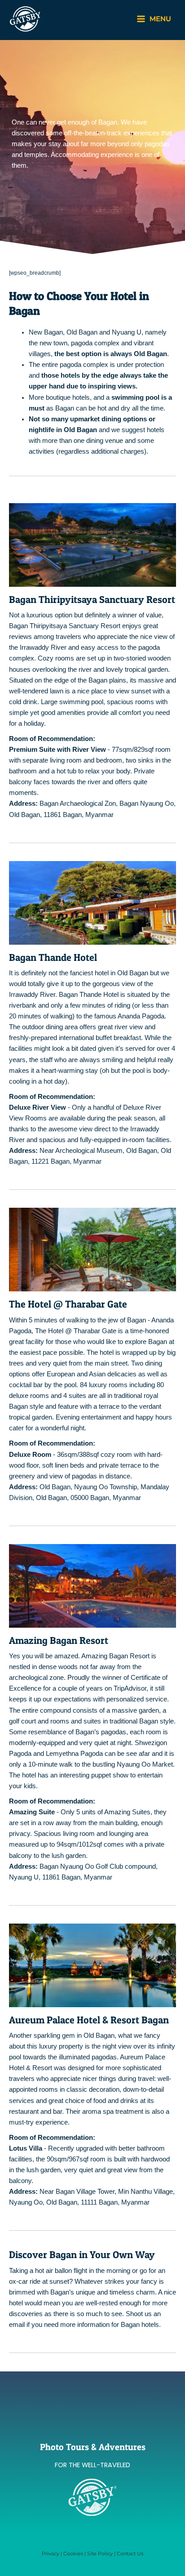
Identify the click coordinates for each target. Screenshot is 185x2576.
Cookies (73, 2554)
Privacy (51, 2554)
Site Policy (100, 2554)
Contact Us (130, 2554)
